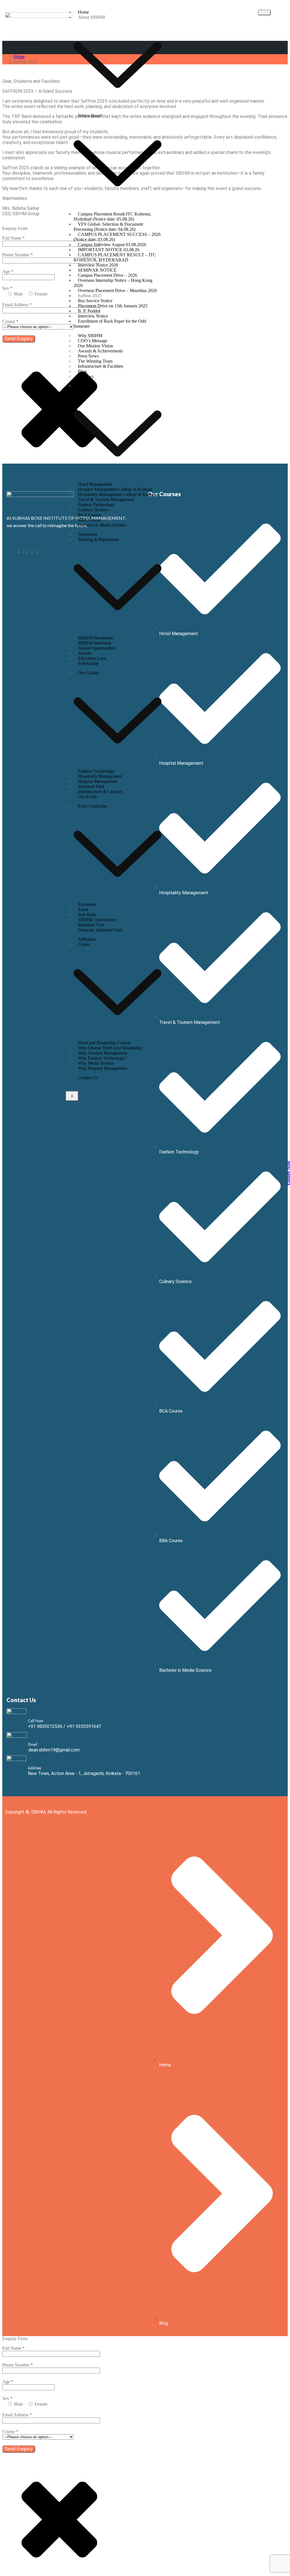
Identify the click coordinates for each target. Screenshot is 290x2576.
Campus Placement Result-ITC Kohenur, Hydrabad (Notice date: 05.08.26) (112, 216)
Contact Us (88, 1078)
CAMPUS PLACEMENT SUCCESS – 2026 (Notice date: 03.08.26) (117, 237)
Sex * (7, 288)
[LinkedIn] (32, 551)
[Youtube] (37, 551)
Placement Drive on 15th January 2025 (113, 306)
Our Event (87, 797)
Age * (8, 271)
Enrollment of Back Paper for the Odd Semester (110, 324)
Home (19, 57)
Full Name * (13, 238)
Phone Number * (18, 255)
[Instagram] (23, 551)
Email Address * (17, 305)
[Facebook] (18, 551)
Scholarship (88, 663)
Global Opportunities (97, 648)
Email (33, 1744)
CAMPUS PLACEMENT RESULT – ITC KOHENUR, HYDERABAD (115, 257)
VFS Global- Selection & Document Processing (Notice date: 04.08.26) (108, 227)
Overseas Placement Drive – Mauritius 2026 (117, 290)
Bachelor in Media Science (102, 525)
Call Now (36, 1721)
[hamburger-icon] (264, 12)
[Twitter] (27, 551)
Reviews (86, 376)
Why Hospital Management (103, 1068)
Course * (10, 321)
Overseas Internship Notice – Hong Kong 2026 (113, 283)
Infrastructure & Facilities (101, 366)
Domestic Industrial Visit (100, 930)
